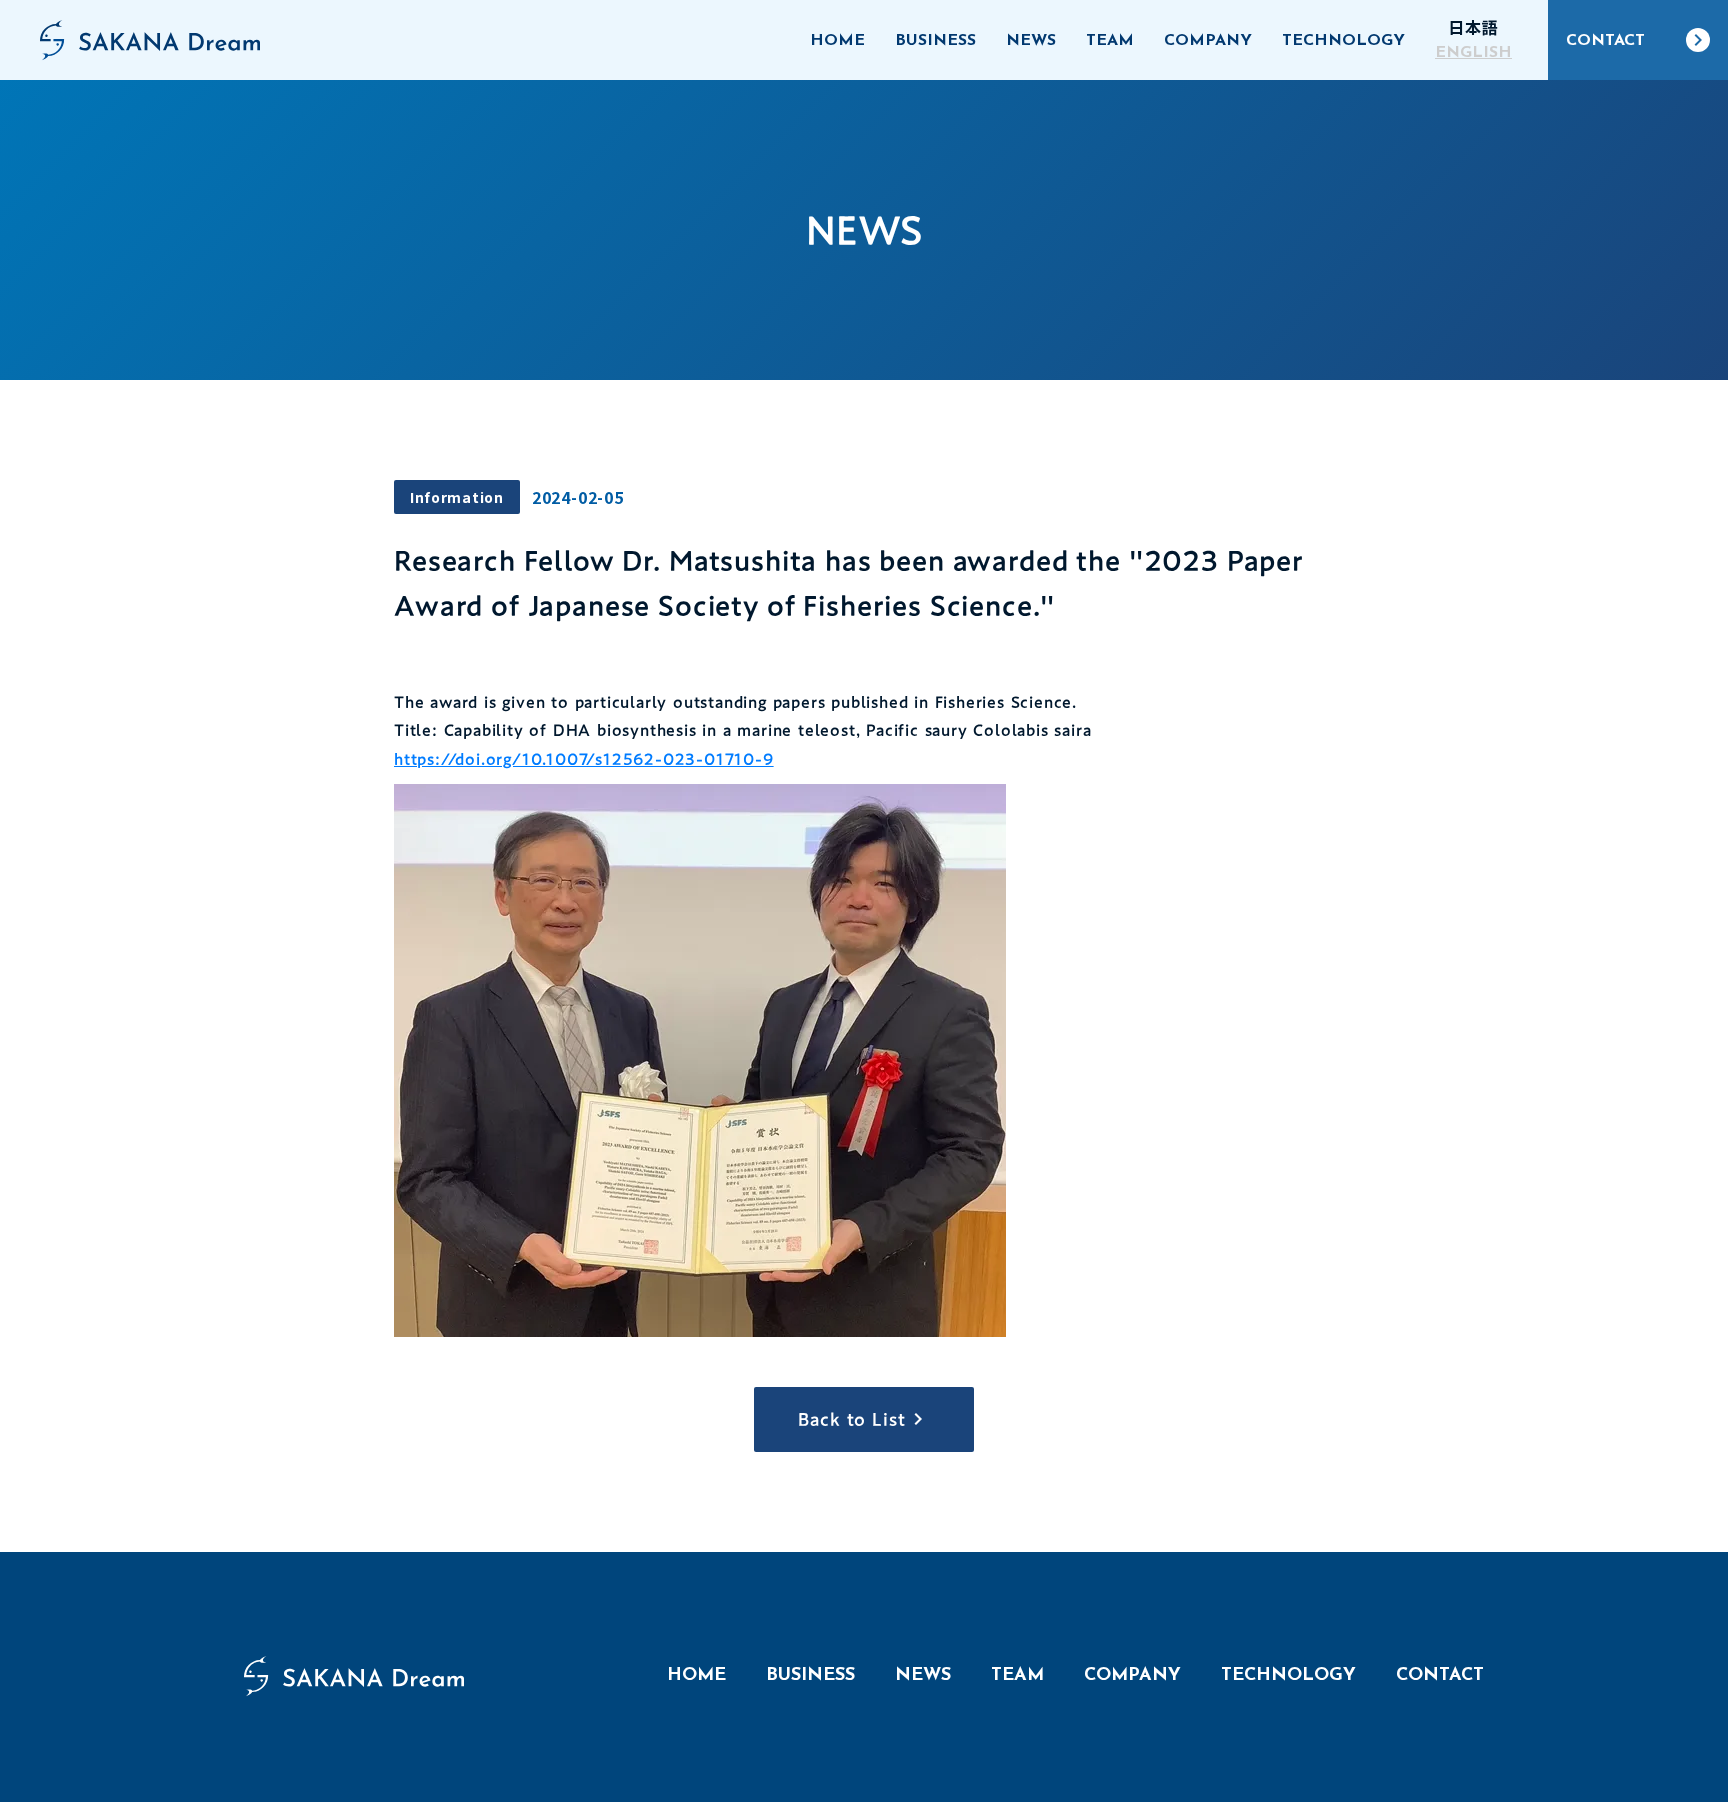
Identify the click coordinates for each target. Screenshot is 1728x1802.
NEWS (923, 1676)
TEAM (1017, 1676)
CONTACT (1440, 1676)
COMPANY (1132, 1676)
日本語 (1473, 27)
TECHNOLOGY (1288, 1676)
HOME (696, 1676)
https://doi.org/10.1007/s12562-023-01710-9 (584, 759)
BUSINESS (810, 1676)
